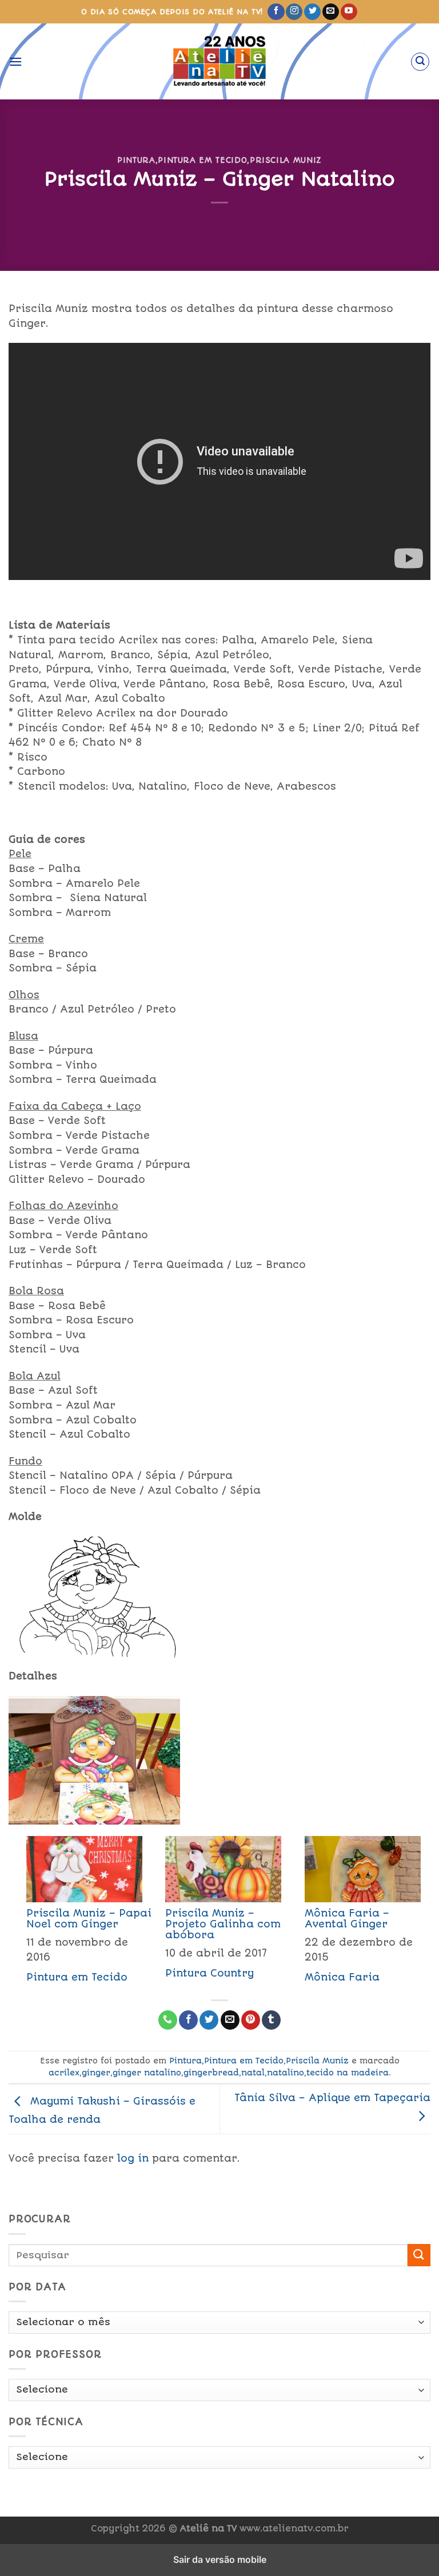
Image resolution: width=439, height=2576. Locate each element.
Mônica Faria (342, 1977)
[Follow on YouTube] (349, 12)
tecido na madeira (348, 2073)
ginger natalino (147, 2073)
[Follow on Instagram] (294, 12)
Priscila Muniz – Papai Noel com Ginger (89, 1919)
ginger (96, 2073)
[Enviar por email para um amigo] (230, 2020)
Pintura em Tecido (202, 160)
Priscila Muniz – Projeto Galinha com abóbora (223, 1924)
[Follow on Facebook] (276, 12)
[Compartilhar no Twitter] (209, 2020)
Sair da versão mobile (220, 2559)
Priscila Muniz (286, 160)
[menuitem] (78, 1913)
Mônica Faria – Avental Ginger (347, 1919)
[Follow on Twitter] (312, 12)
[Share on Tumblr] (271, 2020)
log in (133, 2158)
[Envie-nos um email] (331, 12)
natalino (286, 2073)
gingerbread (211, 2073)
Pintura (136, 160)
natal (253, 2073)
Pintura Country (209, 1973)
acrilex (64, 2073)
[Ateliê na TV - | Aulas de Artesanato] (220, 61)
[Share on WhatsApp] (168, 2020)
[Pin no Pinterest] (251, 2020)
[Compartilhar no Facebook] (188, 2020)
